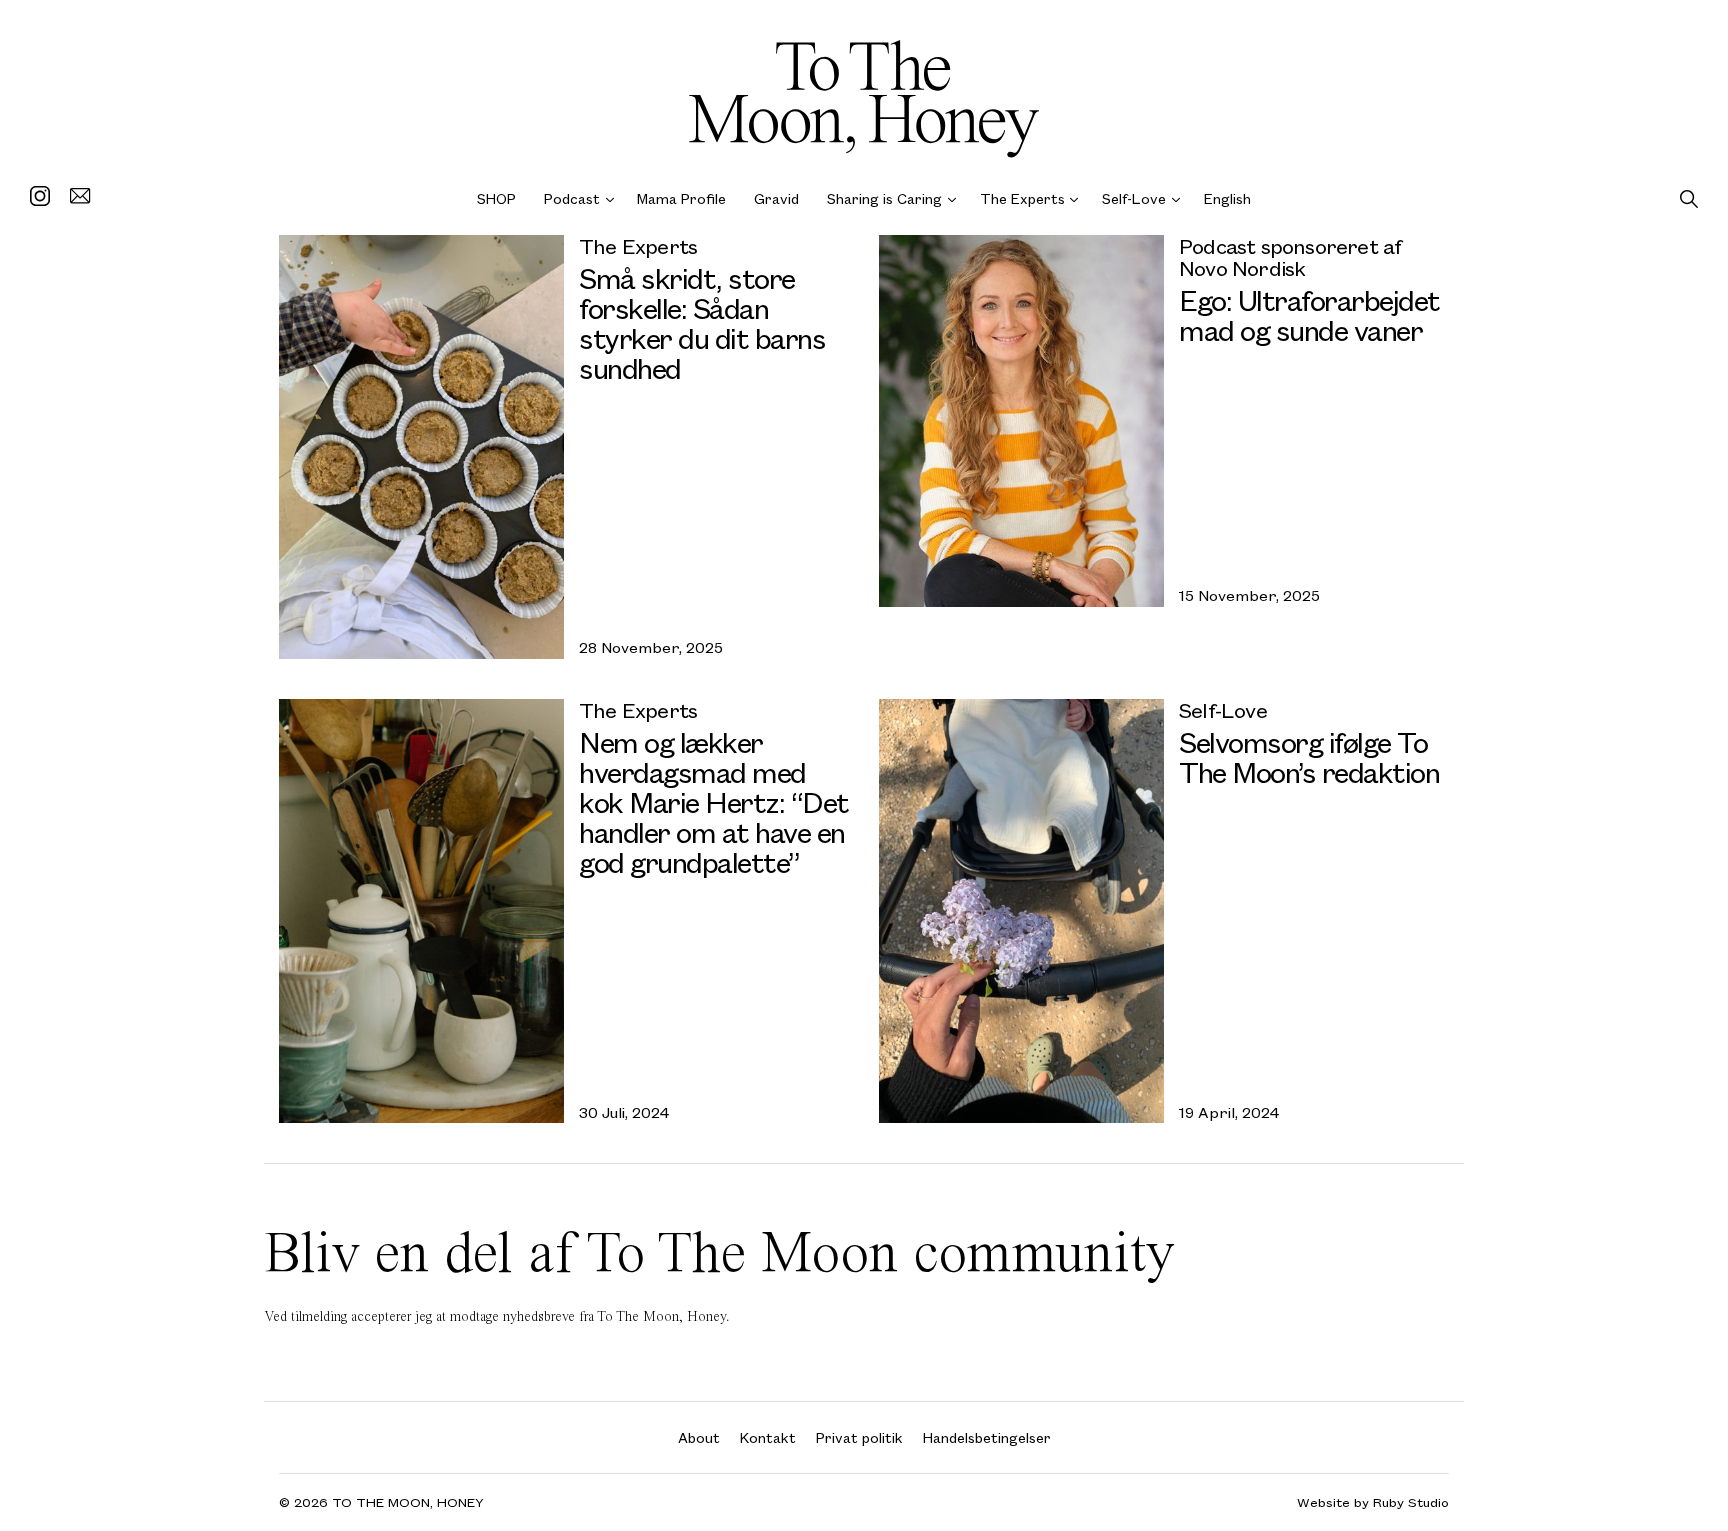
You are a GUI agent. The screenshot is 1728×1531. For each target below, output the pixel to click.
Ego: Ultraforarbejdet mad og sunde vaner (1309, 314)
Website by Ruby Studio (1373, 1502)
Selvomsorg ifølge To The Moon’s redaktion (1309, 756)
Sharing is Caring (884, 198)
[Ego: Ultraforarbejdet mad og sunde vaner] (1021, 421)
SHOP (496, 198)
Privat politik (859, 1437)
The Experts (1022, 198)
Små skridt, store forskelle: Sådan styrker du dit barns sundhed (702, 322)
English (1227, 198)
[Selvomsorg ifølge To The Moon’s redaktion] (1021, 911)
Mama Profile (681, 198)
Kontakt (768, 1437)
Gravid (776, 198)
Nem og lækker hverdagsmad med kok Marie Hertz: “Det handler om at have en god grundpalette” (714, 801)
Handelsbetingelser (987, 1437)
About (699, 1437)
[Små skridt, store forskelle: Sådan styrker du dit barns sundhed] (421, 447)
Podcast (572, 198)
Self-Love (1134, 198)
